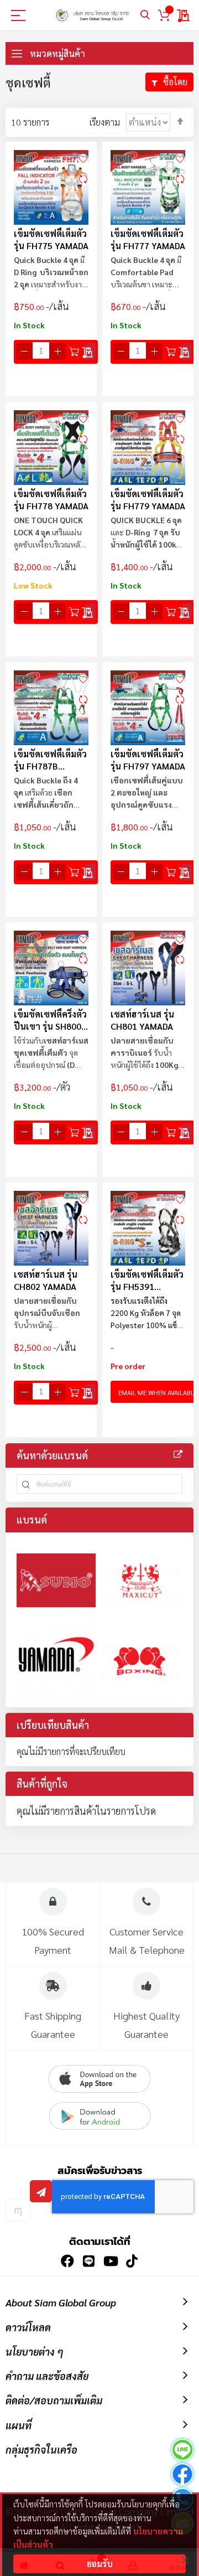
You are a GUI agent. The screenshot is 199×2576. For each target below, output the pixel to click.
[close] (185, 2560)
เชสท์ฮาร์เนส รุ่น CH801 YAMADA (142, 1020)
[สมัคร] (41, 2191)
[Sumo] (56, 1580)
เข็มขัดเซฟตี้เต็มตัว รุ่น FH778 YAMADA (51, 500)
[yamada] (56, 1659)
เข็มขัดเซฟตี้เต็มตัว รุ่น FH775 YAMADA (51, 239)
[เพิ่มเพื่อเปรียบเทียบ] (83, 179)
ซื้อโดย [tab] (175, 82)
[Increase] (57, 352)
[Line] (182, 2451)
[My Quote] (184, 16)
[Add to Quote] (90, 352)
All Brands (178, 1454)
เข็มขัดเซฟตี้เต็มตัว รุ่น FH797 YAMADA (148, 760)
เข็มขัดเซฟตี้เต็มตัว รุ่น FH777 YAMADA (148, 239)
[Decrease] (24, 352)
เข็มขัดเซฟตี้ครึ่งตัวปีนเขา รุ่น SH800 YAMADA (50, 1020)
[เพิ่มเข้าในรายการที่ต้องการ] (83, 158)
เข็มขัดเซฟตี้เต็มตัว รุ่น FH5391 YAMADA (147, 1280)
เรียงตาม (105, 122)
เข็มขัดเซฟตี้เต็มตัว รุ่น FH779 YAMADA (148, 500)
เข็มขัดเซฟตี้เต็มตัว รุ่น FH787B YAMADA (50, 760)
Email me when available (158, 1392)
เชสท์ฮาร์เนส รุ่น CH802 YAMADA (46, 1280)
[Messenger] (182, 2476)
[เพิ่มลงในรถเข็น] (74, 352)
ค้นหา (145, 15)
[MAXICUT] (141, 1580)
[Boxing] (141, 1659)
